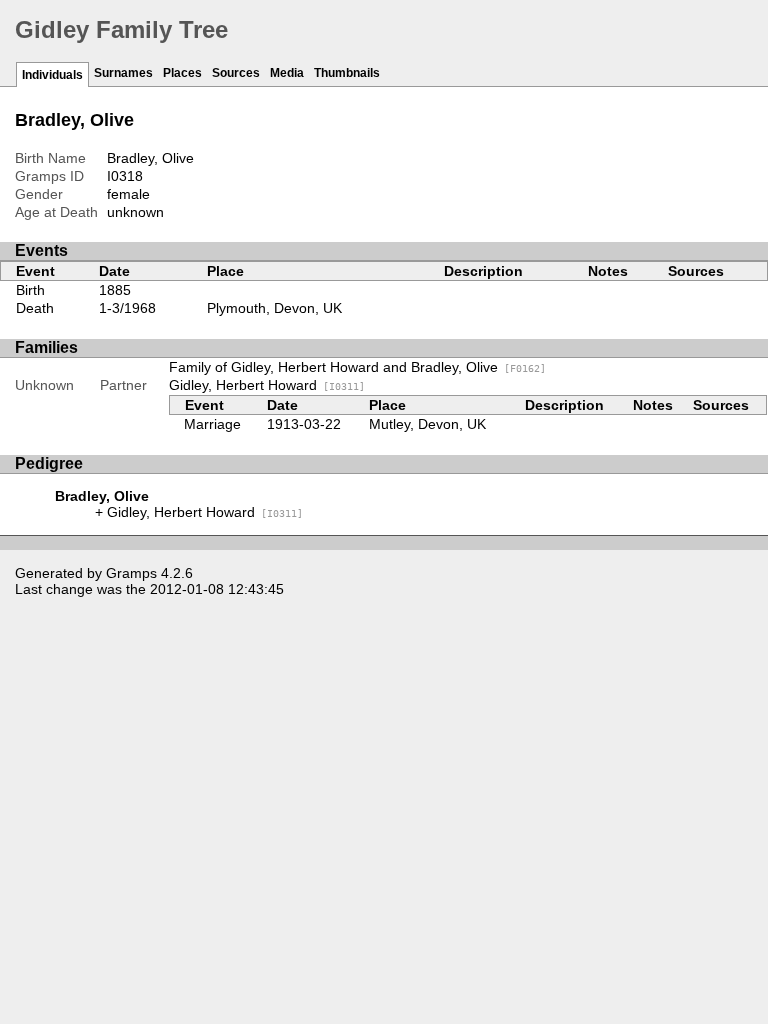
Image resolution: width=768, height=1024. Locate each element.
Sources (236, 73)
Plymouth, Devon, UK (274, 308)
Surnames (123, 73)
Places (182, 73)
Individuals (52, 75)
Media (287, 73)
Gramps (131, 573)
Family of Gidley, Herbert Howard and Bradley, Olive (357, 367)
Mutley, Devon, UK (427, 424)
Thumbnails (347, 73)
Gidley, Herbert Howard (267, 385)
